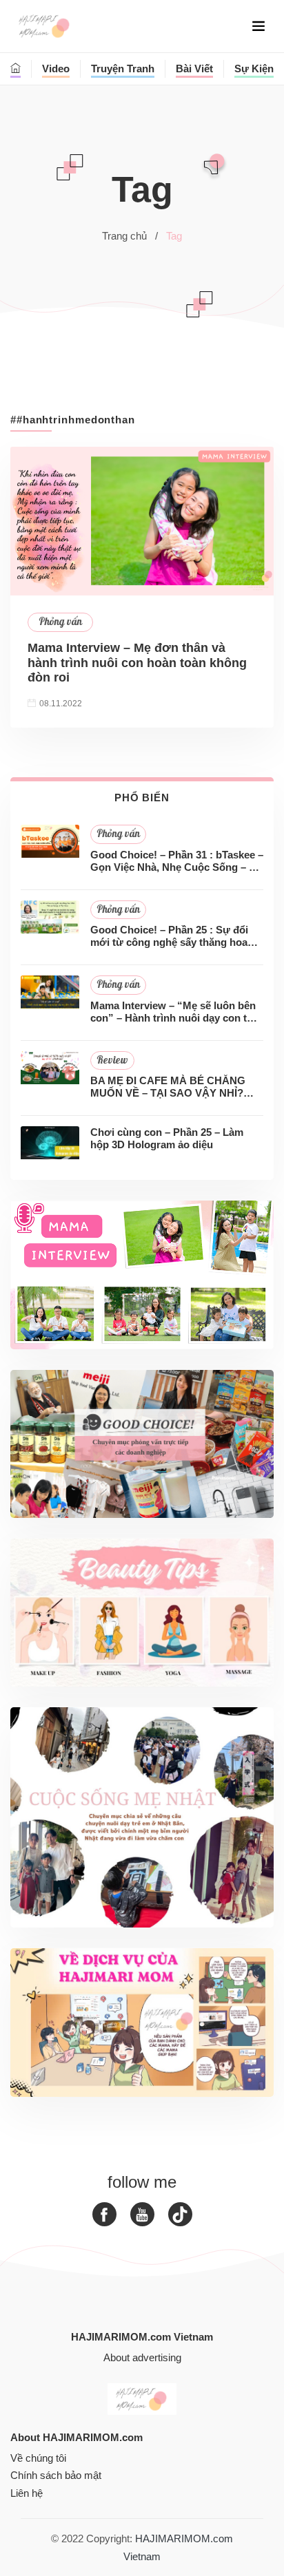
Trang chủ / (130, 236)
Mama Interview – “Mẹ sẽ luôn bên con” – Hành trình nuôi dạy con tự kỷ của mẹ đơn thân (173, 1012)
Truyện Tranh (123, 68)
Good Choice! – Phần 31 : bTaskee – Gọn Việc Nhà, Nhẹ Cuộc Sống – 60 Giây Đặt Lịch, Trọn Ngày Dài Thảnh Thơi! (177, 861)
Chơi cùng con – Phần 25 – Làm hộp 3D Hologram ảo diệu (167, 1138)
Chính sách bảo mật (56, 2475)
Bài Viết (194, 68)
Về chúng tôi (38, 2458)
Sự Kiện (254, 68)
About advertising (142, 2357)
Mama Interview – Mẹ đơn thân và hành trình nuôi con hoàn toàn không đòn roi (137, 663)
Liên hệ (27, 2493)
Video (56, 68)
